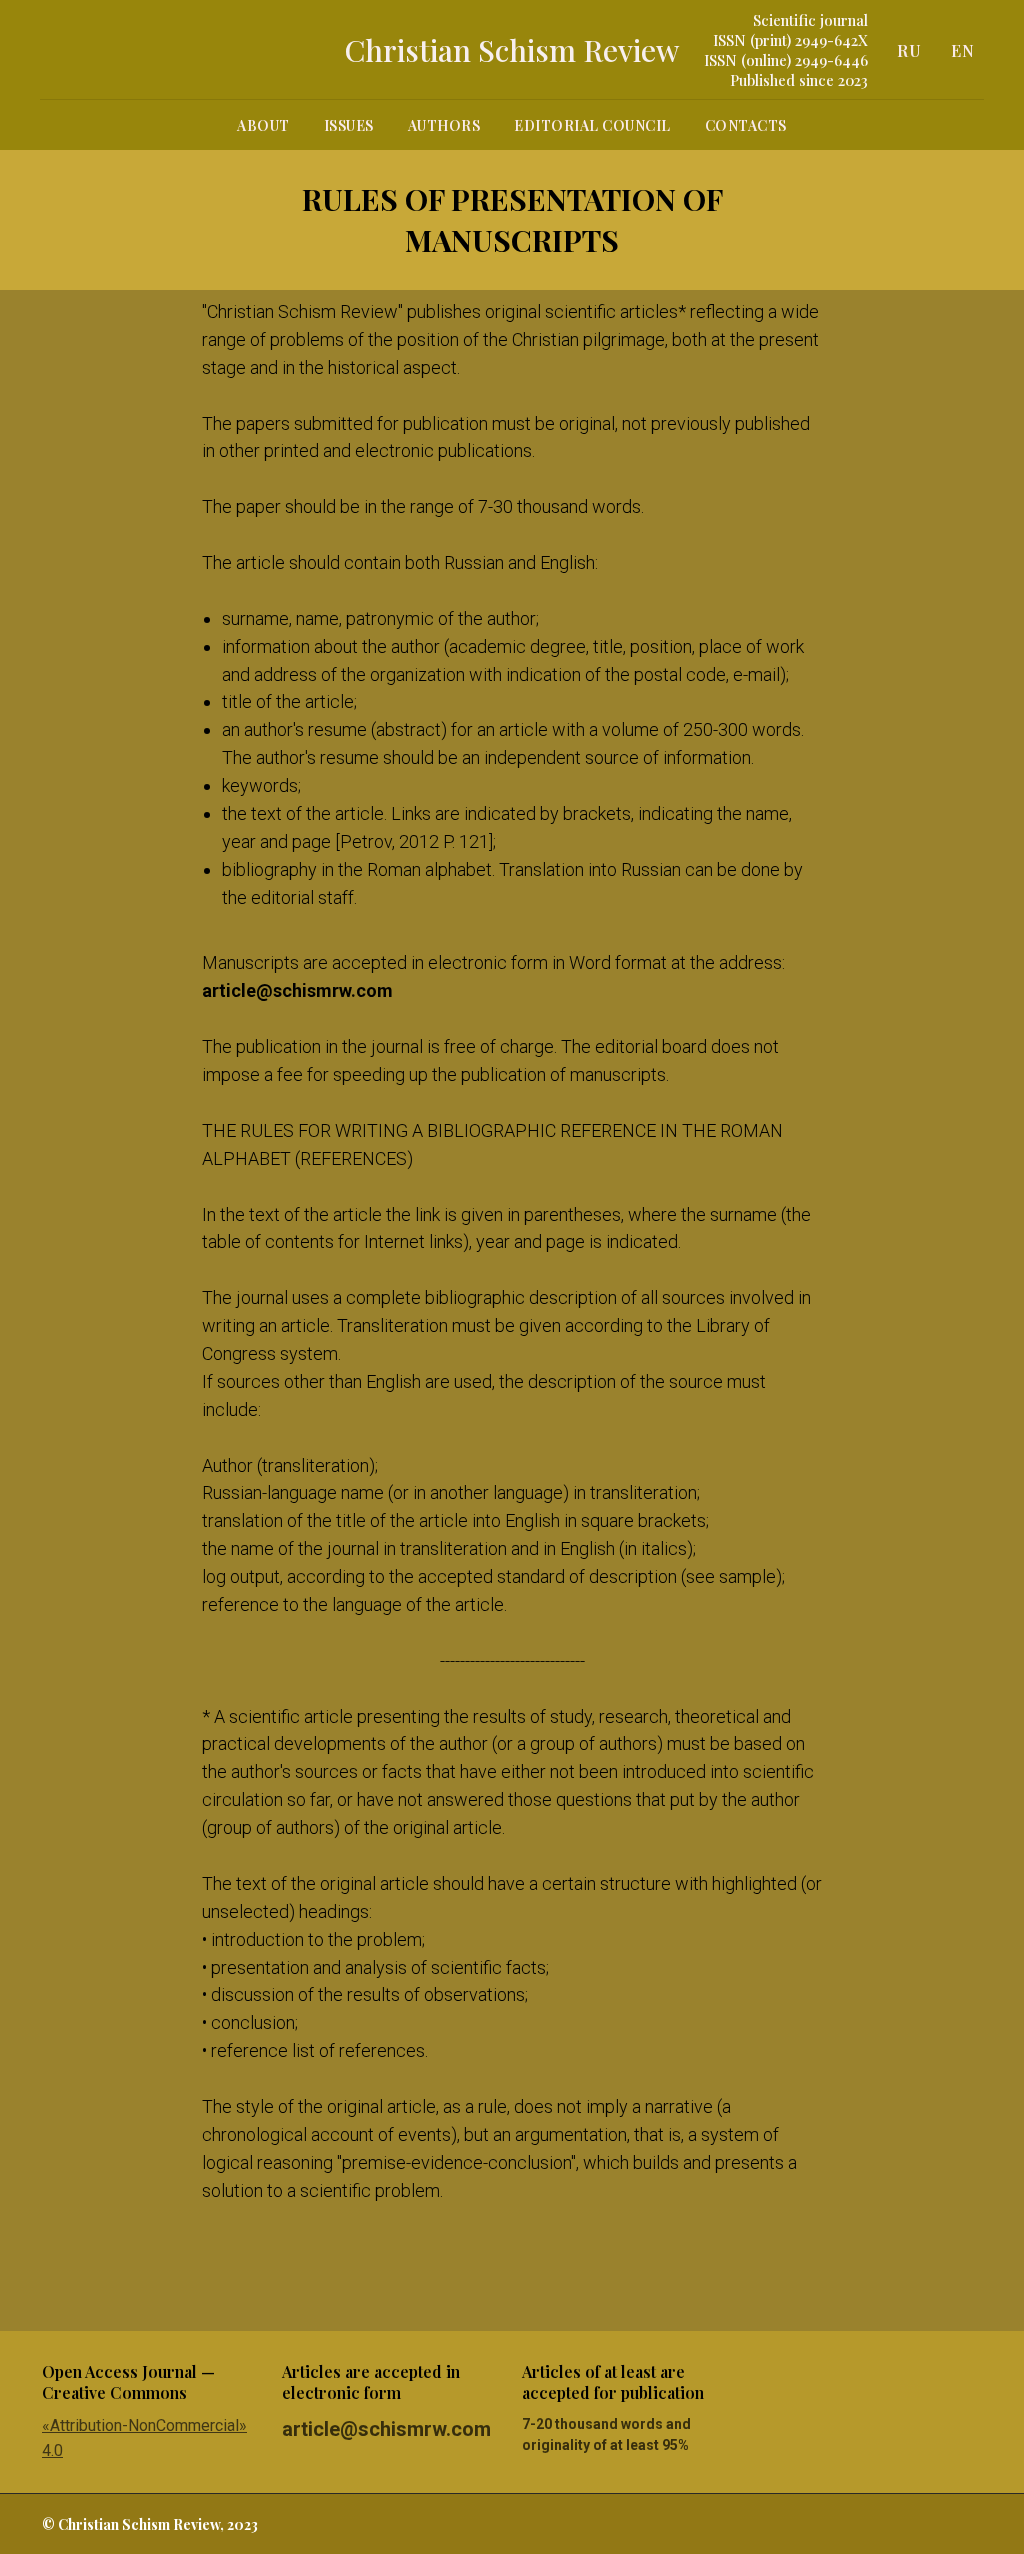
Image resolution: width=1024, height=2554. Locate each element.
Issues (349, 125)
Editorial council (592, 125)
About (263, 125)
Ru (909, 50)
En (962, 50)
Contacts (746, 125)
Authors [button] (444, 125)
